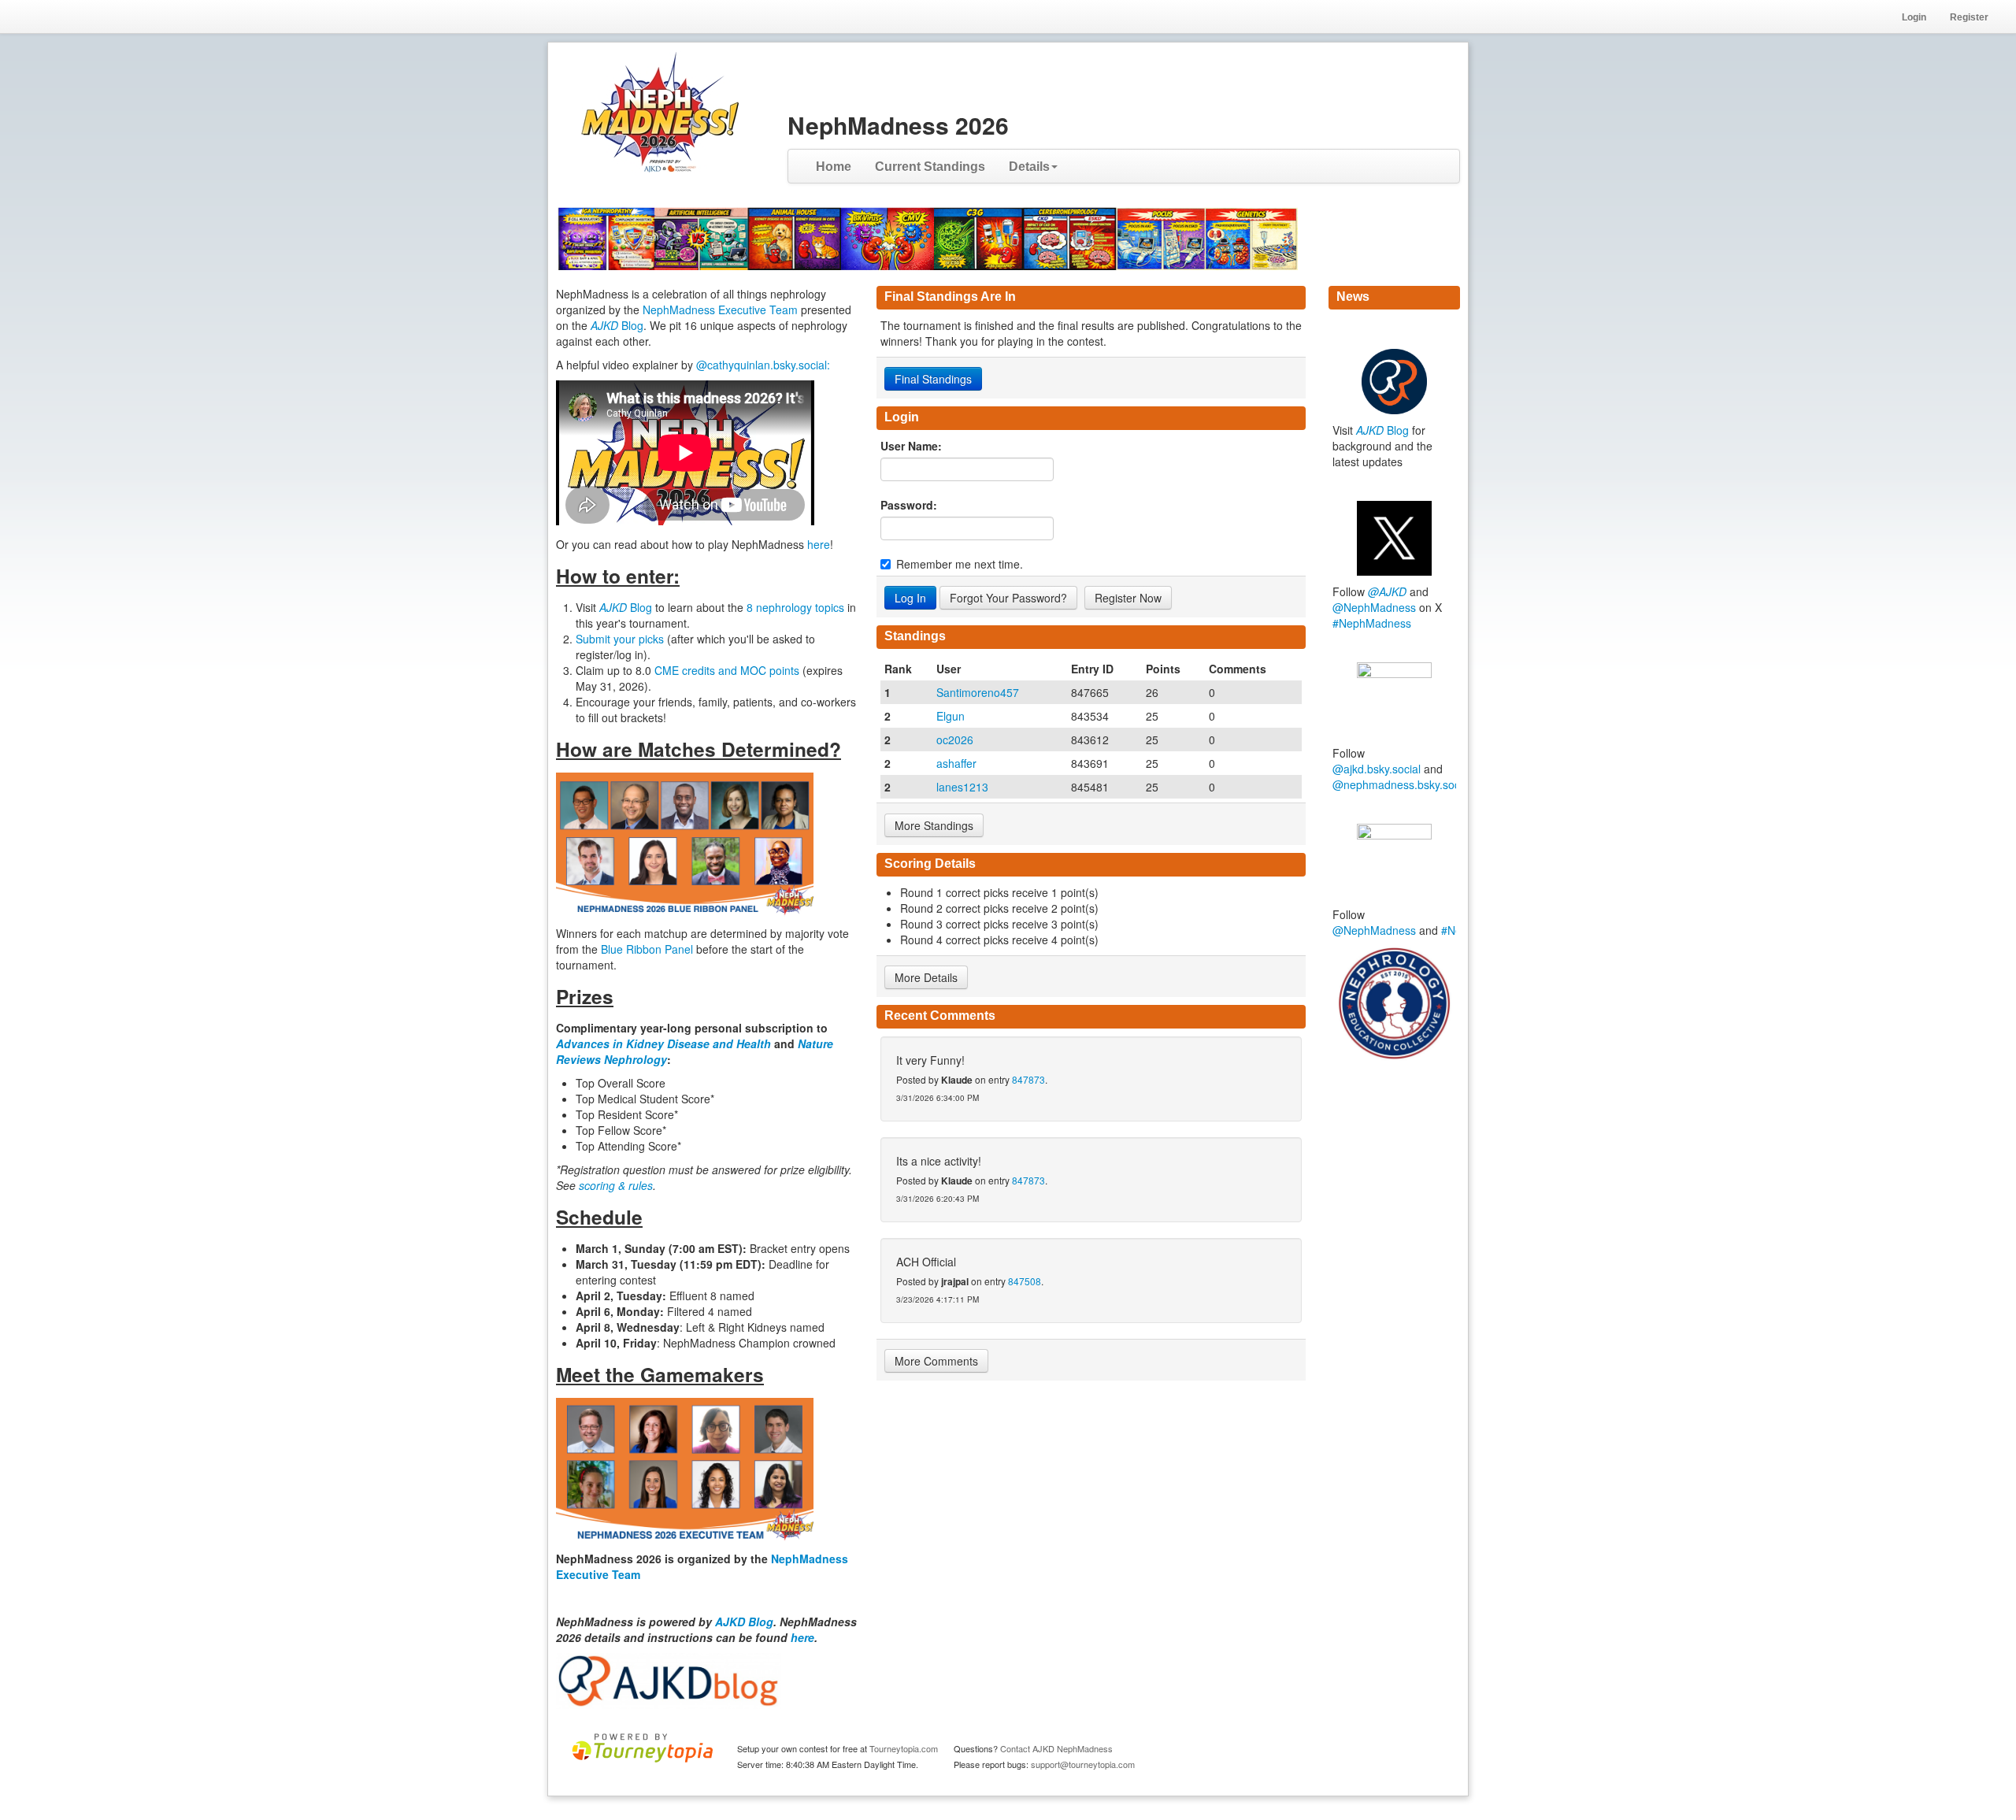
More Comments (936, 1361)
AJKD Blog (744, 1622)
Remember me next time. (960, 564)
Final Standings (933, 379)
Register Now (1128, 598)
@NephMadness (1374, 607)
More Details (926, 977)
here (819, 544)
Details (1029, 167)
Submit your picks (620, 639)
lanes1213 (962, 787)
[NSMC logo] (1394, 1003)
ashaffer (956, 763)
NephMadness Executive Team (720, 310)
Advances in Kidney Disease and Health (665, 1043)
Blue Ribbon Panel (649, 949)
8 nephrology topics (795, 607)
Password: (909, 505)
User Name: (911, 446)
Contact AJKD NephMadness (1056, 1748)
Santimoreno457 (978, 692)
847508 (1025, 1281)
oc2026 (955, 739)
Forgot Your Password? (1008, 598)
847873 (1028, 1079)
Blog (617, 325)
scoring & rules (616, 1185)
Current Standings (930, 167)
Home (834, 167)
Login (1914, 17)
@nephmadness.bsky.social (1402, 784)
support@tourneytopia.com (1083, 1764)
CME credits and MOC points (728, 670)
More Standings (934, 825)
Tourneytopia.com (904, 1748)
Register (1969, 17)
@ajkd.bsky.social (1377, 769)
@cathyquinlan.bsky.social (762, 365)
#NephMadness (1372, 623)
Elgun (951, 716)
